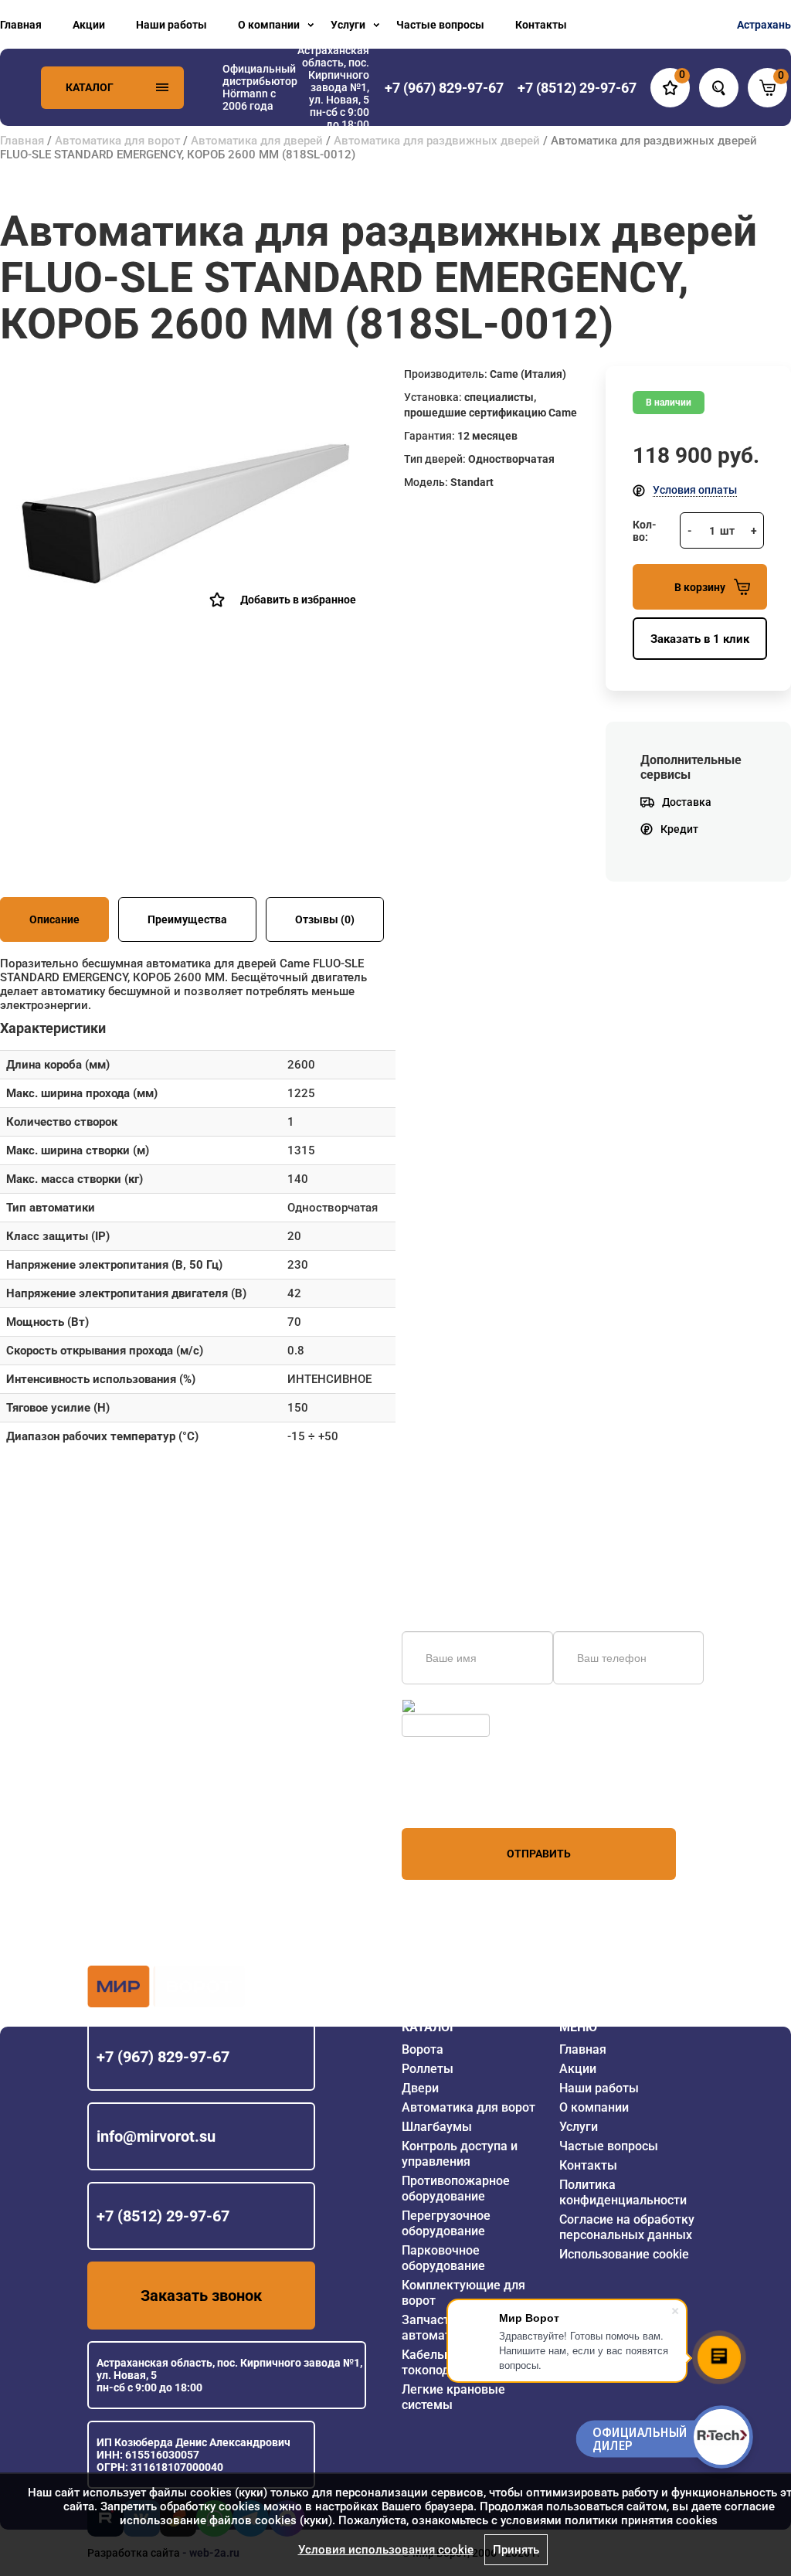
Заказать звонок (201, 2296)
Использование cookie (624, 2254)
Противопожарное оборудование (456, 2189)
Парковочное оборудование (443, 2258)
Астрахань (764, 25)
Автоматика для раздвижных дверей (437, 141)
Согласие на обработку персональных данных (627, 2227)
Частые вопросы (440, 25)
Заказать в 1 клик (700, 639)
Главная (21, 25)
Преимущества (187, 919)
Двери (420, 2088)
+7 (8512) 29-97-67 (163, 2216)
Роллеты (428, 2069)
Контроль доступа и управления (460, 2154)
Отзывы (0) (325, 919)
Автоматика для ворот (117, 141)
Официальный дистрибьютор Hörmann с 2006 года (260, 87)
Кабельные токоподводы (441, 2362)
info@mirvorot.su (156, 2136)
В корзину (700, 587)
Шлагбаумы (437, 2127)
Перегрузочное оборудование (446, 2223)
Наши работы (171, 25)
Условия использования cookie (386, 2550)
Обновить (443, 1706)
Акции (89, 25)
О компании (269, 25)
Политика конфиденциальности (623, 2192)
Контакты (541, 25)
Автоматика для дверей (257, 141)
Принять (516, 2550)
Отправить (539, 1854)
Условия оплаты (695, 490)
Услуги (348, 25)
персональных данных (460, 1799)
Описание (54, 919)
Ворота (423, 2049)
